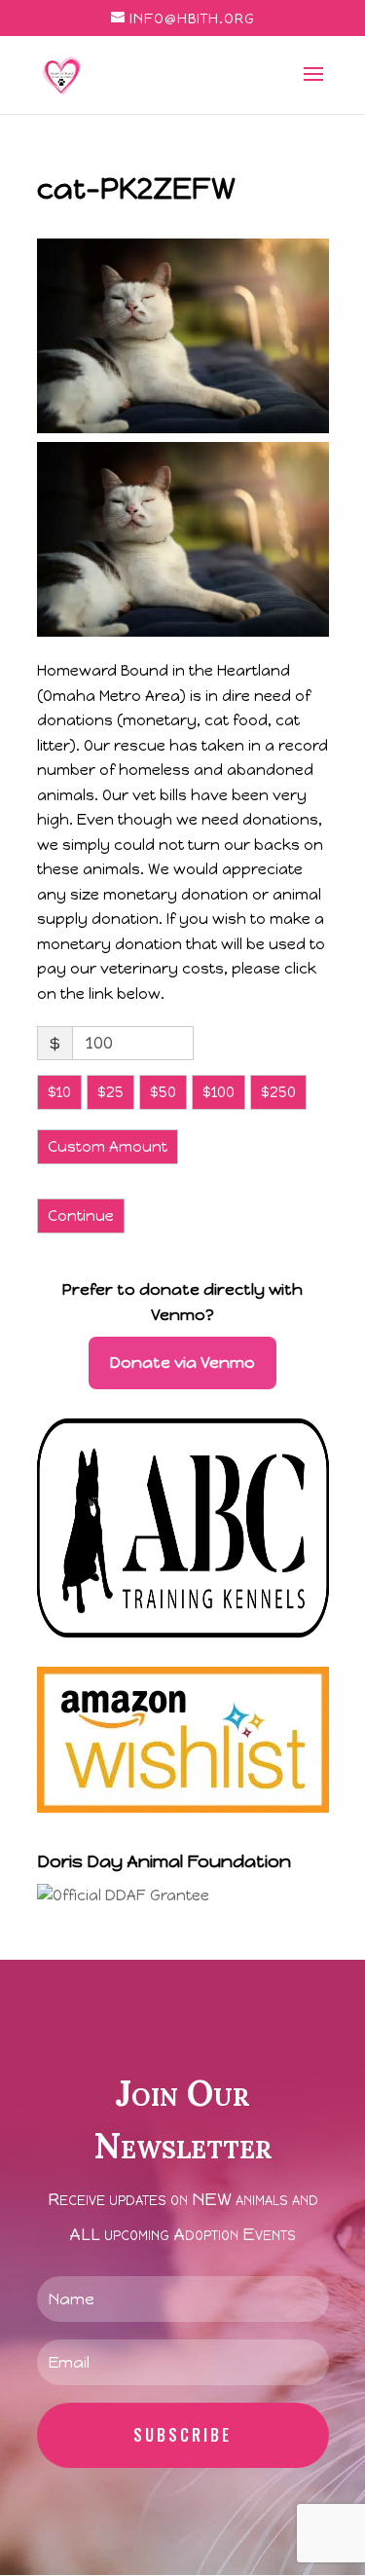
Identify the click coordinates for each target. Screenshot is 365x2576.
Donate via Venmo (182, 1362)
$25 (110, 1092)
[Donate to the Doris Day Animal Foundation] (123, 1895)
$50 (163, 1092)
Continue (81, 1216)
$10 (59, 1092)
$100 (219, 1092)
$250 (278, 1092)
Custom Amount (108, 1147)
